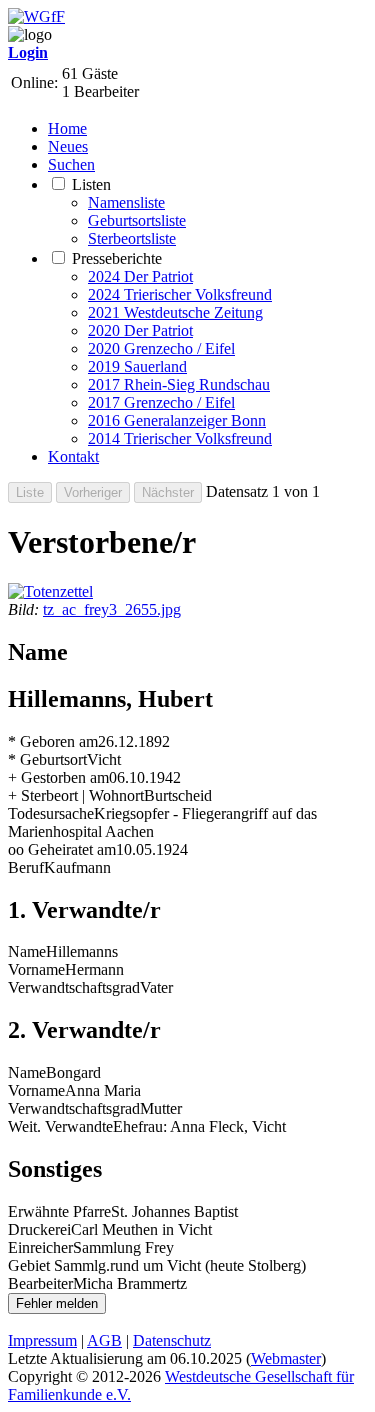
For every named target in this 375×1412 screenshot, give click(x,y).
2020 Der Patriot (140, 330)
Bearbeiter (40, 1283)
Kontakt (73, 456)
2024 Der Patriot (140, 276)
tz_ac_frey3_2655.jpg (112, 609)
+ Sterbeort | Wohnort (76, 795)
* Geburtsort (47, 759)
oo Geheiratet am (62, 849)
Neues (68, 146)
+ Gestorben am (58, 777)
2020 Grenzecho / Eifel (161, 348)
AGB (104, 1340)
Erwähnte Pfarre (59, 1211)
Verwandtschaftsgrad (74, 987)
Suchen (71, 164)
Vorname (36, 969)
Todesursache (51, 813)
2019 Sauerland (137, 366)
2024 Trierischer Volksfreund (180, 294)
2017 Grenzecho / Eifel (161, 402)
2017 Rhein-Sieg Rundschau (179, 384)
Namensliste (126, 202)
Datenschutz (172, 1340)
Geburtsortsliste (137, 220)
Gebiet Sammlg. (59, 1265)
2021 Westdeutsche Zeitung (175, 312)
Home (67, 128)
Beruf (26, 867)
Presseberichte (117, 258)
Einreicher (40, 1247)
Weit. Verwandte (60, 1126)
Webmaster (286, 1358)
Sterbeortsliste (132, 238)
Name (27, 951)
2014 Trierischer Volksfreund (180, 438)
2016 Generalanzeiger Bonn (177, 420)
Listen (91, 184)
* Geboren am (53, 741)
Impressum (42, 1340)
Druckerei (39, 1229)
